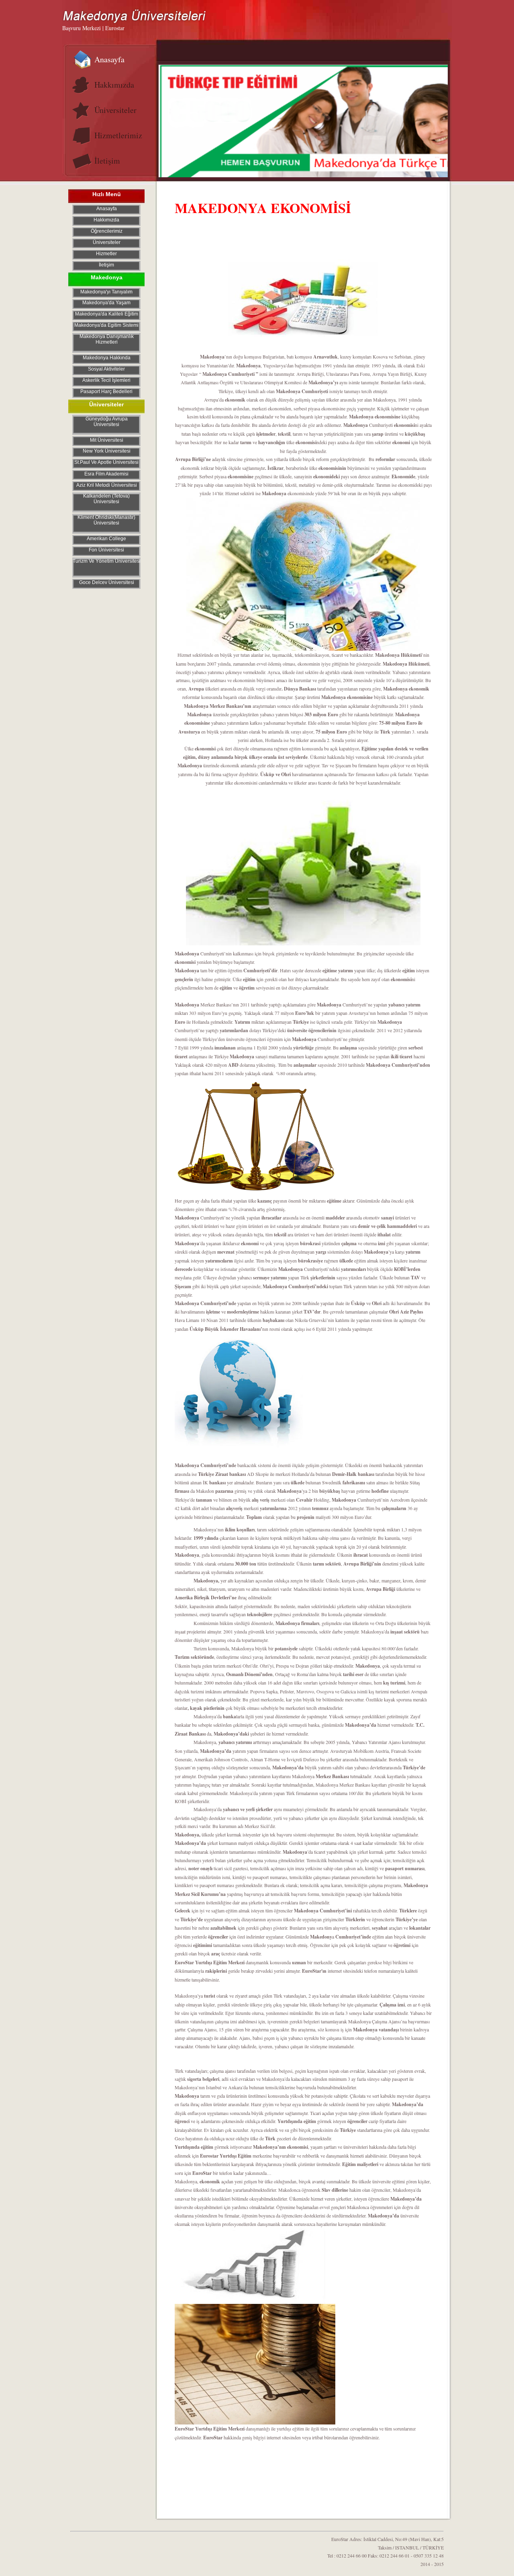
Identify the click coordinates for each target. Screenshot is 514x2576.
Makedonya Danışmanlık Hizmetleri (107, 339)
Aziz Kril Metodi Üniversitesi (107, 485)
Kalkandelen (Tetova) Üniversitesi (106, 499)
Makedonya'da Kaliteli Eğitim (107, 314)
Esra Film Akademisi (106, 474)
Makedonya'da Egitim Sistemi (106, 325)
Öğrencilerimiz (107, 231)
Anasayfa (109, 59)
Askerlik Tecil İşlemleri (106, 380)
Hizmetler (106, 254)
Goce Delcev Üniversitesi (107, 582)
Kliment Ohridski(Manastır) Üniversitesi (106, 520)
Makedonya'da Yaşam (106, 303)
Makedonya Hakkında (107, 358)
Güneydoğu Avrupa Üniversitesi (107, 422)
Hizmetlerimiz (118, 135)
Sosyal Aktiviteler (106, 369)
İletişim (107, 161)
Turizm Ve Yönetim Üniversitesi (107, 561)
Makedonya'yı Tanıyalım (106, 292)
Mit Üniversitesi (107, 440)
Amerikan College (106, 539)
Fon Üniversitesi (106, 550)
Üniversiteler (115, 110)
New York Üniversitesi (107, 451)
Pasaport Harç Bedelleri (106, 391)
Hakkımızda (114, 85)
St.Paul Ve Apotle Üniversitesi (106, 462)
